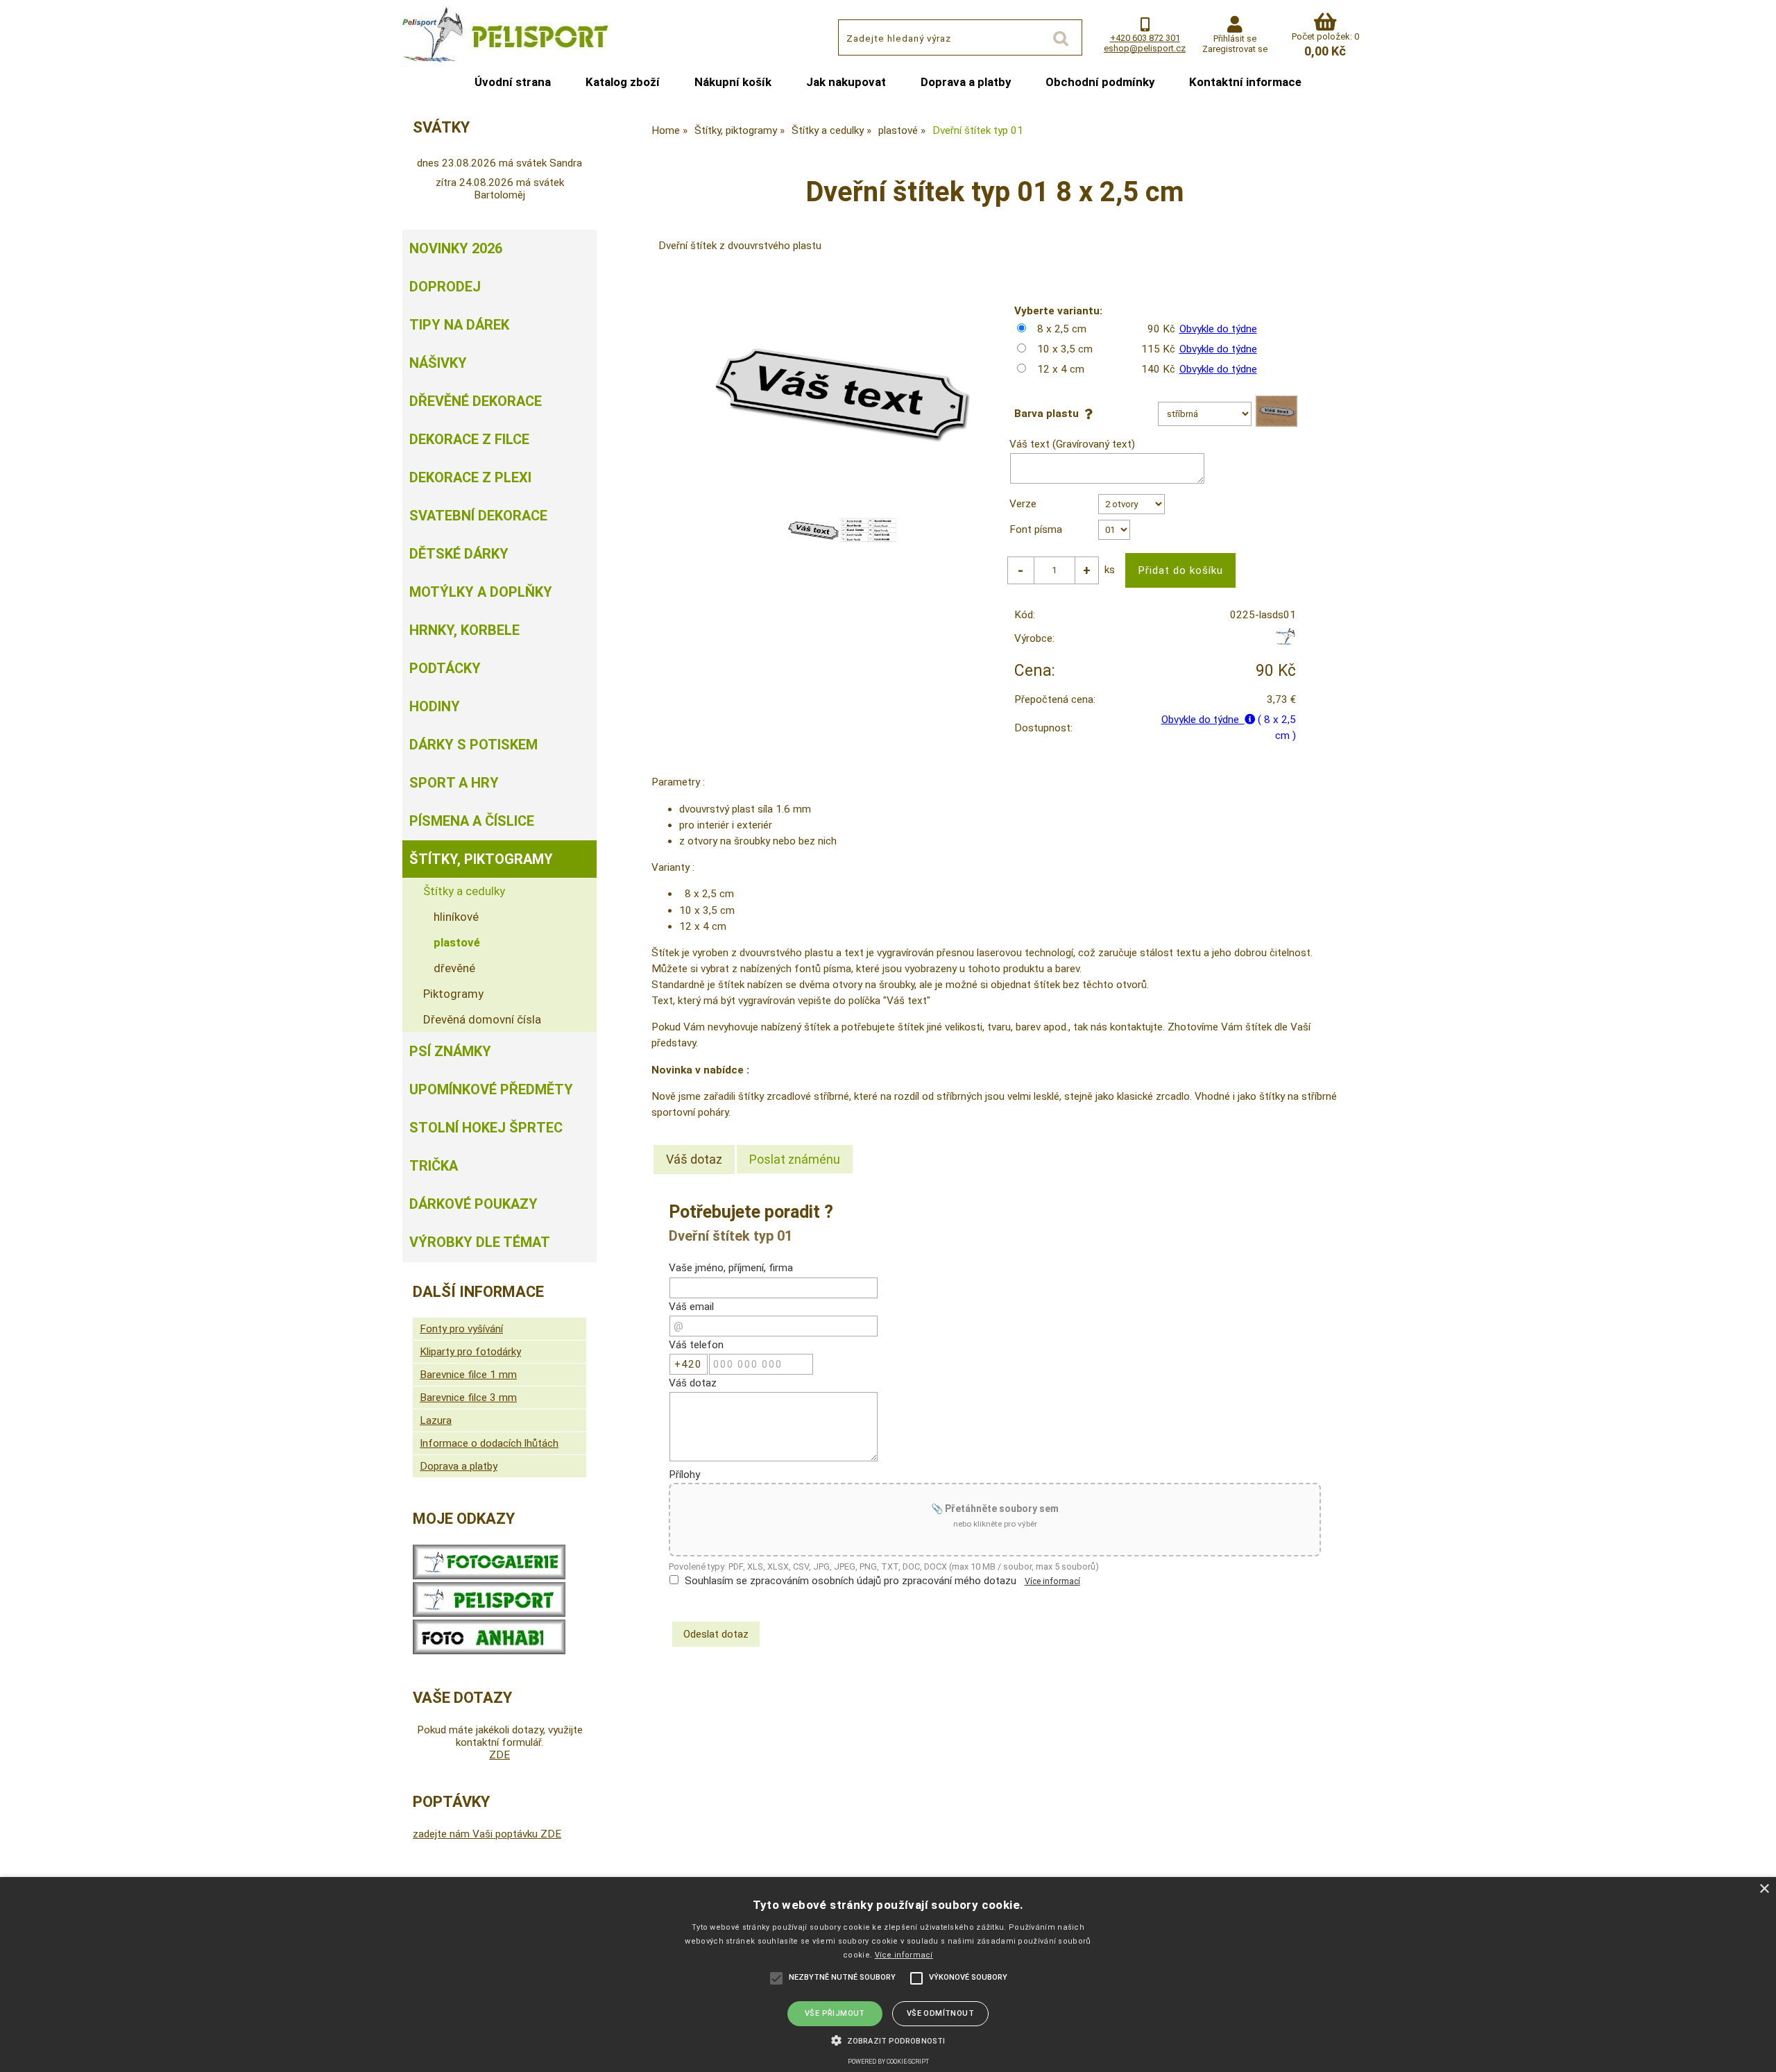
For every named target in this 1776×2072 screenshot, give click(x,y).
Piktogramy (453, 994)
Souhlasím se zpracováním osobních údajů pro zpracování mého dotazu (851, 1581)
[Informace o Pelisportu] (489, 1613)
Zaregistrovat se (1235, 49)
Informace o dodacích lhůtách (489, 1443)
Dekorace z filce (469, 439)
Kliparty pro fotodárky (470, 1352)
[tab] (694, 1160)
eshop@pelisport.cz (1145, 48)
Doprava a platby (966, 82)
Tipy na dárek (459, 325)
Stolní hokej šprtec (486, 1128)
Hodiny (435, 706)
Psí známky (450, 1051)
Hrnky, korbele (464, 630)
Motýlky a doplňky (481, 592)
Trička (434, 1166)
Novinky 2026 (456, 248)
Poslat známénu (795, 1159)
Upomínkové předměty (491, 1089)
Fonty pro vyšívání (461, 1329)
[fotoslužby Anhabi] (489, 1651)
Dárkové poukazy (473, 1204)
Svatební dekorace (478, 516)
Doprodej (445, 287)
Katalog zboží (623, 82)
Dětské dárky (459, 554)
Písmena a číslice (472, 821)
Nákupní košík (733, 82)
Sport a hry (454, 783)
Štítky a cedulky (464, 891)
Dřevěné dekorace (476, 401)
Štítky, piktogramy (481, 859)
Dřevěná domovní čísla (482, 1019)
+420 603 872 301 (1145, 38)
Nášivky (438, 363)
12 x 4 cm (1061, 369)
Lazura (436, 1420)
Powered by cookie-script (888, 2062)
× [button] (1764, 1889)
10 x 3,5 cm (1065, 349)
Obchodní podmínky (1100, 82)
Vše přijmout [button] (835, 2013)
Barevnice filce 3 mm (468, 1398)
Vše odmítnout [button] (940, 2013)
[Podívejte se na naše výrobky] (489, 1576)
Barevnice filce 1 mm (468, 1375)
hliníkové (456, 917)
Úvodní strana (513, 82)
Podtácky (445, 668)
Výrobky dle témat (480, 1242)
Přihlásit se (1235, 39)
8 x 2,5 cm (1062, 329)
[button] (888, 2039)
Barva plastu (1049, 414)
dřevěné (454, 968)
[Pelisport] (1285, 642)
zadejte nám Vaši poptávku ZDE (487, 1834)
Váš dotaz (694, 1159)
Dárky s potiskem (473, 745)
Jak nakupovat (846, 82)
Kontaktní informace (1245, 82)
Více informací (1052, 1581)
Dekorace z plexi (470, 477)
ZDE (499, 1755)
